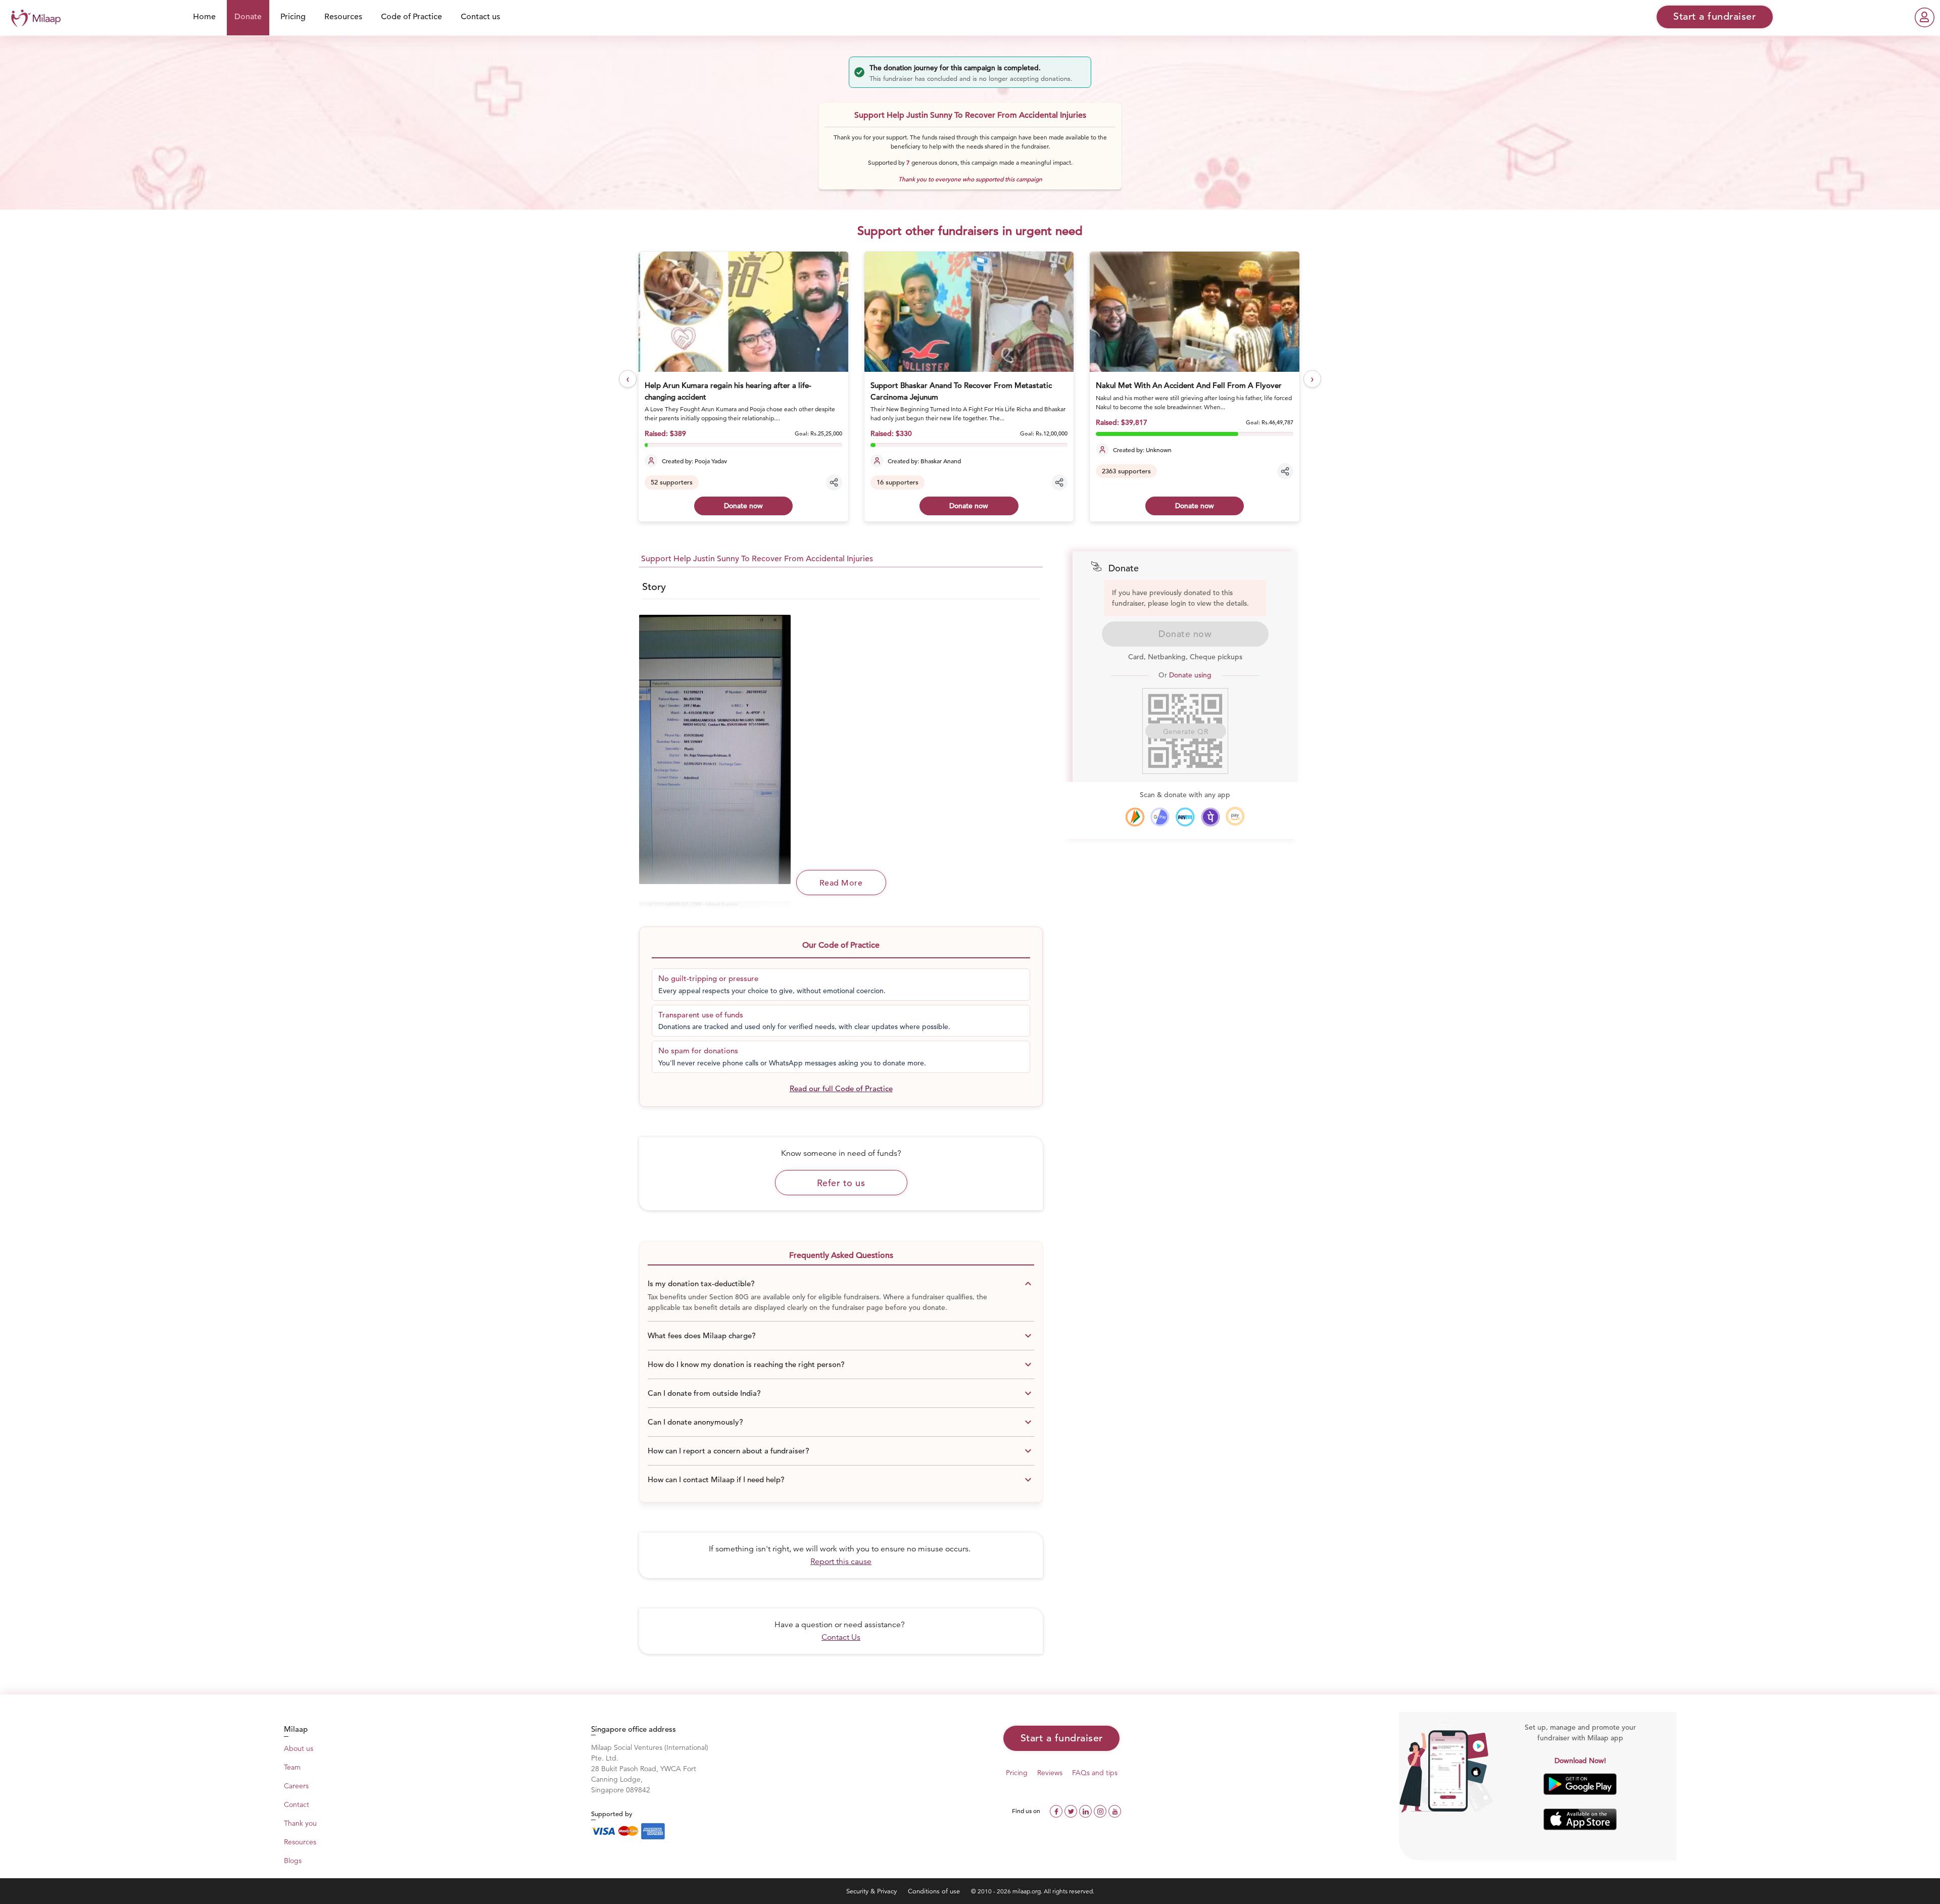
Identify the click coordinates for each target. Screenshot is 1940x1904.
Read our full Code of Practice (841, 1088)
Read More (841, 883)
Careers (296, 1786)
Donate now (743, 506)
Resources (343, 17)
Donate (248, 17)
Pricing (293, 17)
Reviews (1050, 1773)
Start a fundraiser (1062, 1738)
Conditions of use (935, 1891)
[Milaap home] (33, 17)
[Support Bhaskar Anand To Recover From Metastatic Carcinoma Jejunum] (969, 312)
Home (204, 17)
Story (654, 587)
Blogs (293, 1861)
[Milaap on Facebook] (1057, 1810)
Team (292, 1767)
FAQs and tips (1095, 1773)
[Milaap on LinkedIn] (1086, 1810)
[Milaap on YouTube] (1115, 1810)
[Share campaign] (834, 482)
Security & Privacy (872, 1891)
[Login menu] (1925, 17)
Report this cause (841, 1561)
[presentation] (628, 379)
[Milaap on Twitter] (1072, 1810)
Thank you (300, 1823)
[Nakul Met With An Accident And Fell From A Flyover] (1194, 312)
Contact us (480, 17)
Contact (297, 1804)
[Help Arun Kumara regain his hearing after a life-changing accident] (743, 312)
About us (299, 1748)
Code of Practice (411, 17)
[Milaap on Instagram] (1101, 1810)
